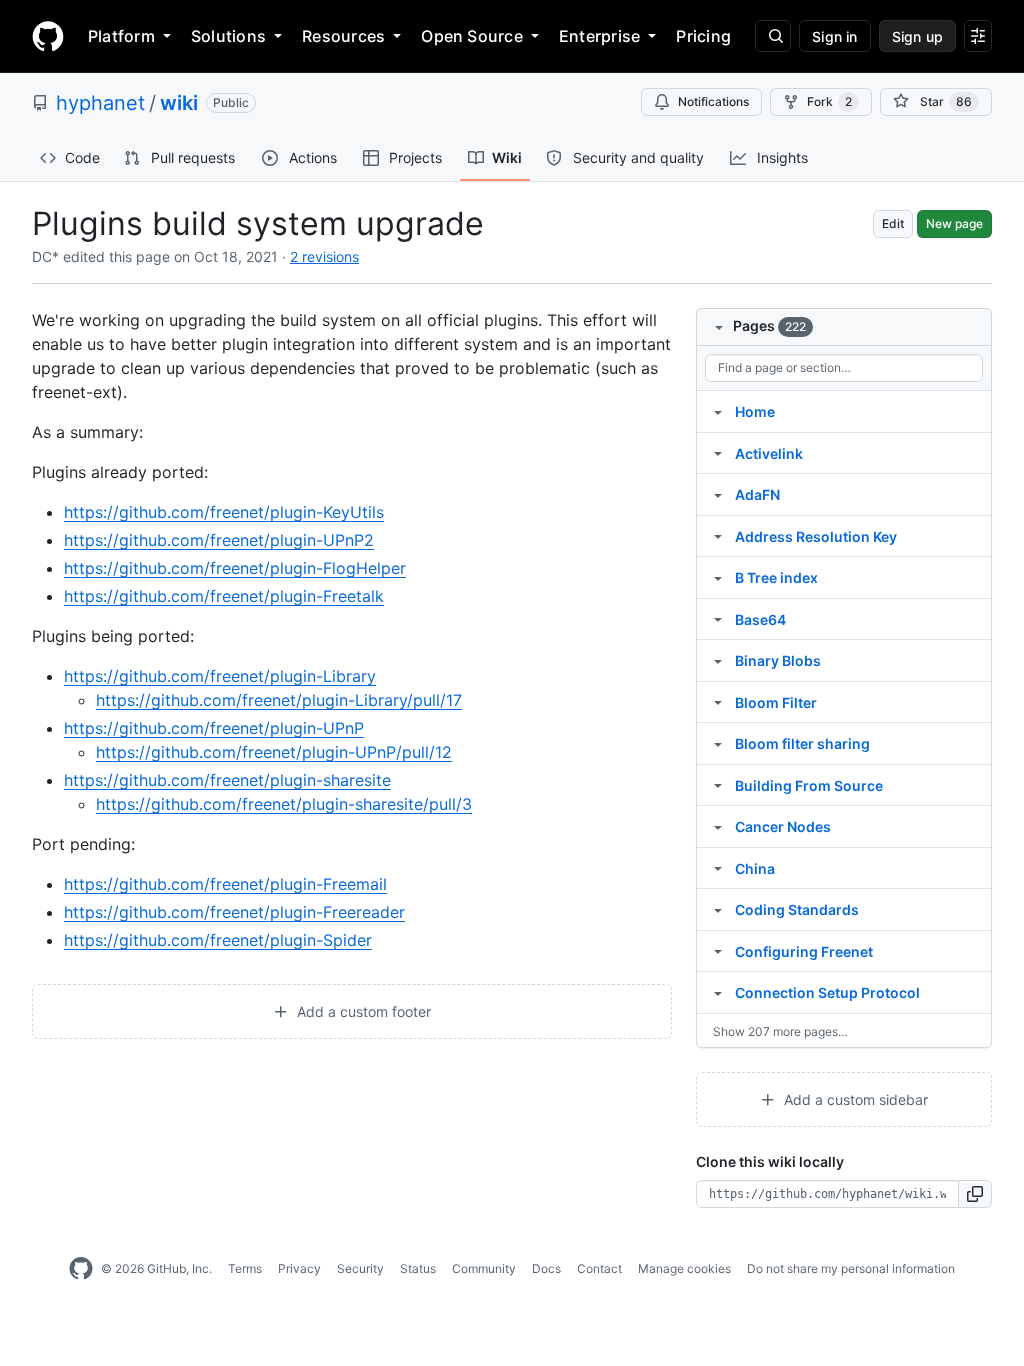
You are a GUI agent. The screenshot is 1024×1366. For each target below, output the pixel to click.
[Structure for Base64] (718, 619)
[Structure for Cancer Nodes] (718, 826)
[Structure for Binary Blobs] (718, 660)
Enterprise (599, 36)
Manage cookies (684, 1268)
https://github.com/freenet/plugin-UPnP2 (219, 540)
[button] (975, 1194)
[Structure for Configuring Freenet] (718, 951)
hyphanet (100, 103)
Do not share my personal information (851, 1268)
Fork (829, 101)
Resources (343, 36)
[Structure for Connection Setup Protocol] (718, 992)
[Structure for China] (718, 868)
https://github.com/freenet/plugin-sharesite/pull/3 (284, 804)
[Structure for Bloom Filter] (718, 702)
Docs (546, 1268)
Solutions (228, 36)
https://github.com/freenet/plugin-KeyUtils (224, 512)
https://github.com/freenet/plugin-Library (220, 676)
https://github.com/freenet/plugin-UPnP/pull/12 (274, 752)
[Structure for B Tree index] (718, 577)
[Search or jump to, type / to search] (773, 36)
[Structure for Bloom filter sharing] (718, 743)
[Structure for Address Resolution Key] (718, 536)
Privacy (299, 1268)
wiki (179, 103)
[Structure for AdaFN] (718, 494)
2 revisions (324, 256)
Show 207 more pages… (780, 1031)
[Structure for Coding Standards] (718, 909)
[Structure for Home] (718, 411)
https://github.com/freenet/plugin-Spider (218, 940)
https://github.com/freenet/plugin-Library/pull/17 (279, 700)
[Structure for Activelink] (718, 453)
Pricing (703, 36)
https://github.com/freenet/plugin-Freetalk (224, 596)
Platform (121, 36)
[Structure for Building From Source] (718, 785)
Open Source (472, 36)
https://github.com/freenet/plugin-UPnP (214, 728)
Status (418, 1268)
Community (484, 1268)
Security (360, 1268)
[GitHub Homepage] (81, 1269)
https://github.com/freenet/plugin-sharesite (227, 780)
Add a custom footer (362, 1011)
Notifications (713, 101)
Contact (599, 1268)
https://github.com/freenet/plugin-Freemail (225, 884)
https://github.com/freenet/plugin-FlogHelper (235, 568)
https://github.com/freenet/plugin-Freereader (234, 912)
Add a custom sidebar (854, 1099)
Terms (245, 1268)
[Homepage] (48, 36)
